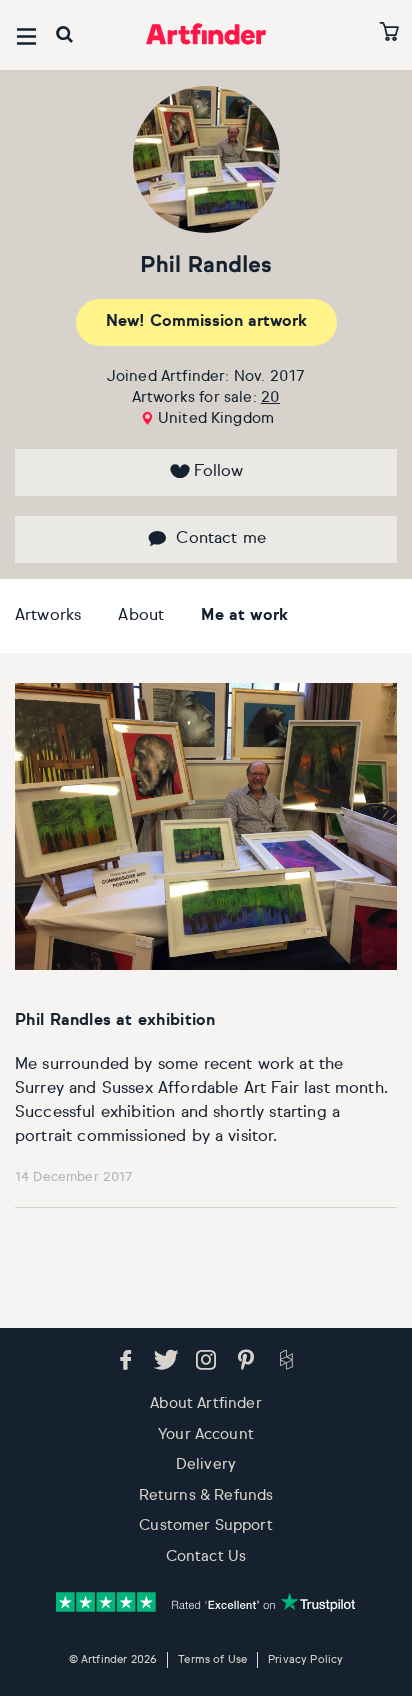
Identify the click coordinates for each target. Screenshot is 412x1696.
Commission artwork (206, 322)
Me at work (244, 616)
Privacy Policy (305, 1659)
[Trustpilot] (206, 1601)
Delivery (206, 1464)
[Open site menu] (26, 36)
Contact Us (206, 1556)
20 (270, 397)
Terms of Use (212, 1659)
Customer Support (206, 1525)
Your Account (206, 1434)
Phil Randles (205, 266)
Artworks (48, 616)
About (141, 616)
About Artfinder (205, 1403)
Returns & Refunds (206, 1495)
